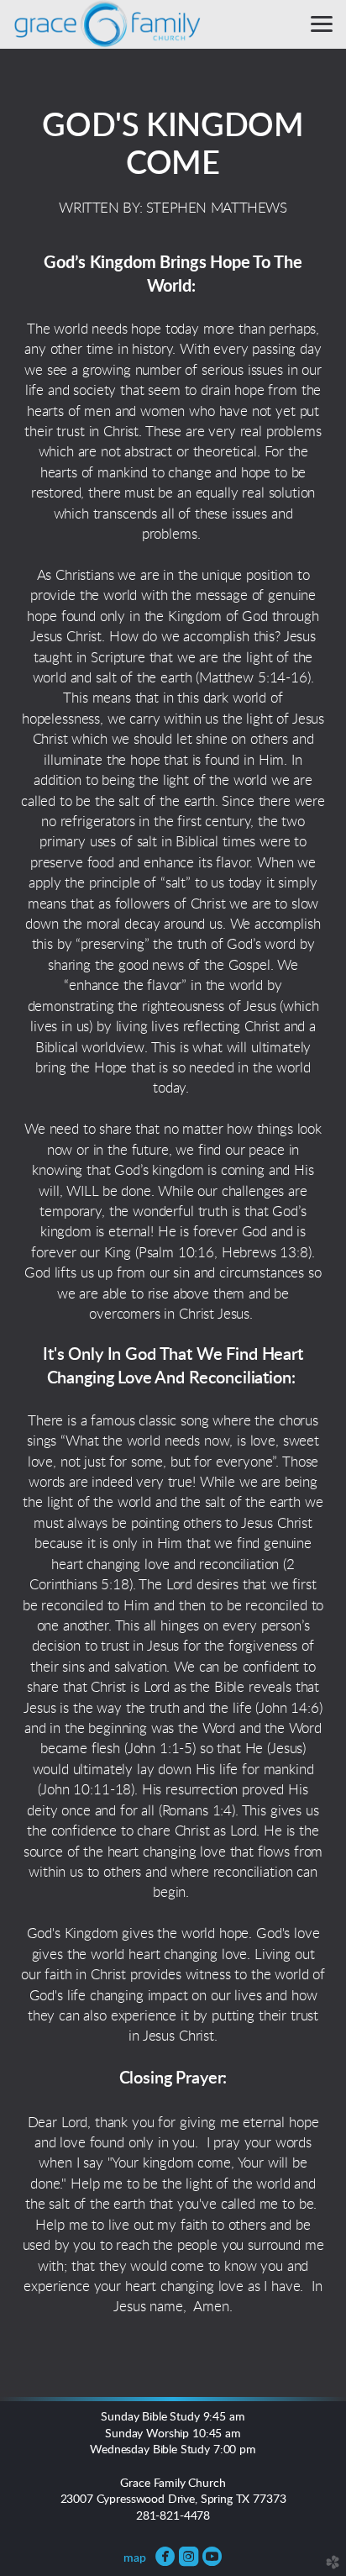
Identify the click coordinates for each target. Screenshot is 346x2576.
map (135, 2558)
